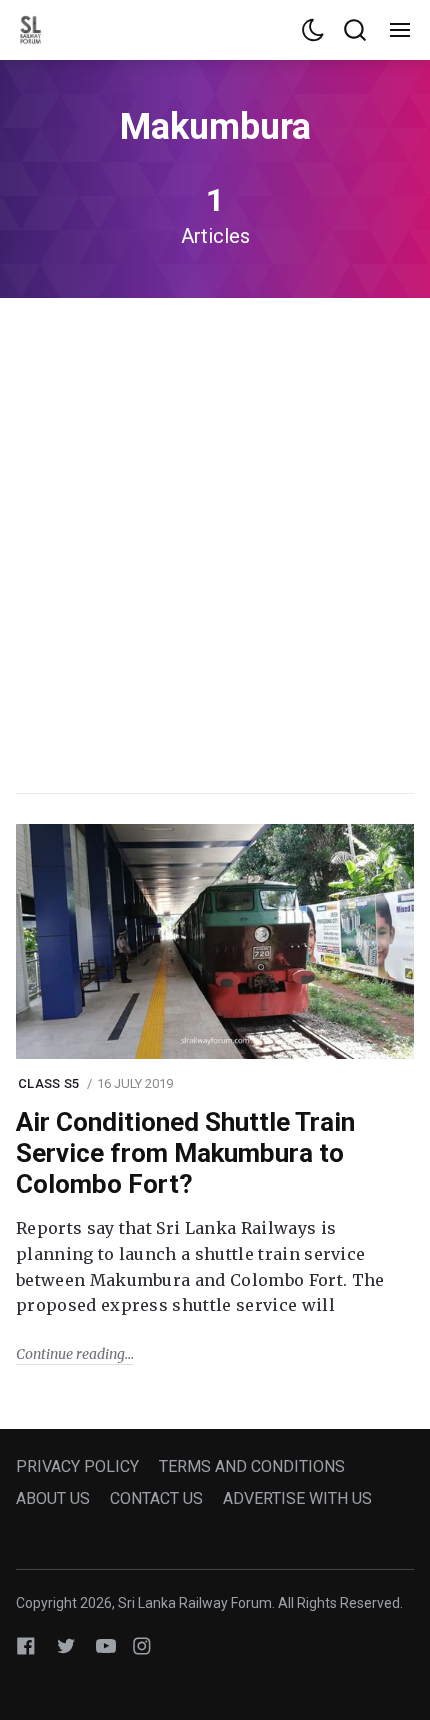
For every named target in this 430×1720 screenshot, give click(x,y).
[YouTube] (106, 1644)
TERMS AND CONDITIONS (252, 1466)
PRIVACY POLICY (77, 1466)
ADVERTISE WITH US (297, 1498)
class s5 (48, 1083)
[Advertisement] (215, 543)
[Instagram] (142, 1644)
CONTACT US (156, 1498)
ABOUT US (53, 1498)
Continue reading (70, 1354)
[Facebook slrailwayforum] (26, 1644)
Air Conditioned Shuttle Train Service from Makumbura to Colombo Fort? (185, 1153)
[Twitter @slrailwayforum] (66, 1644)
